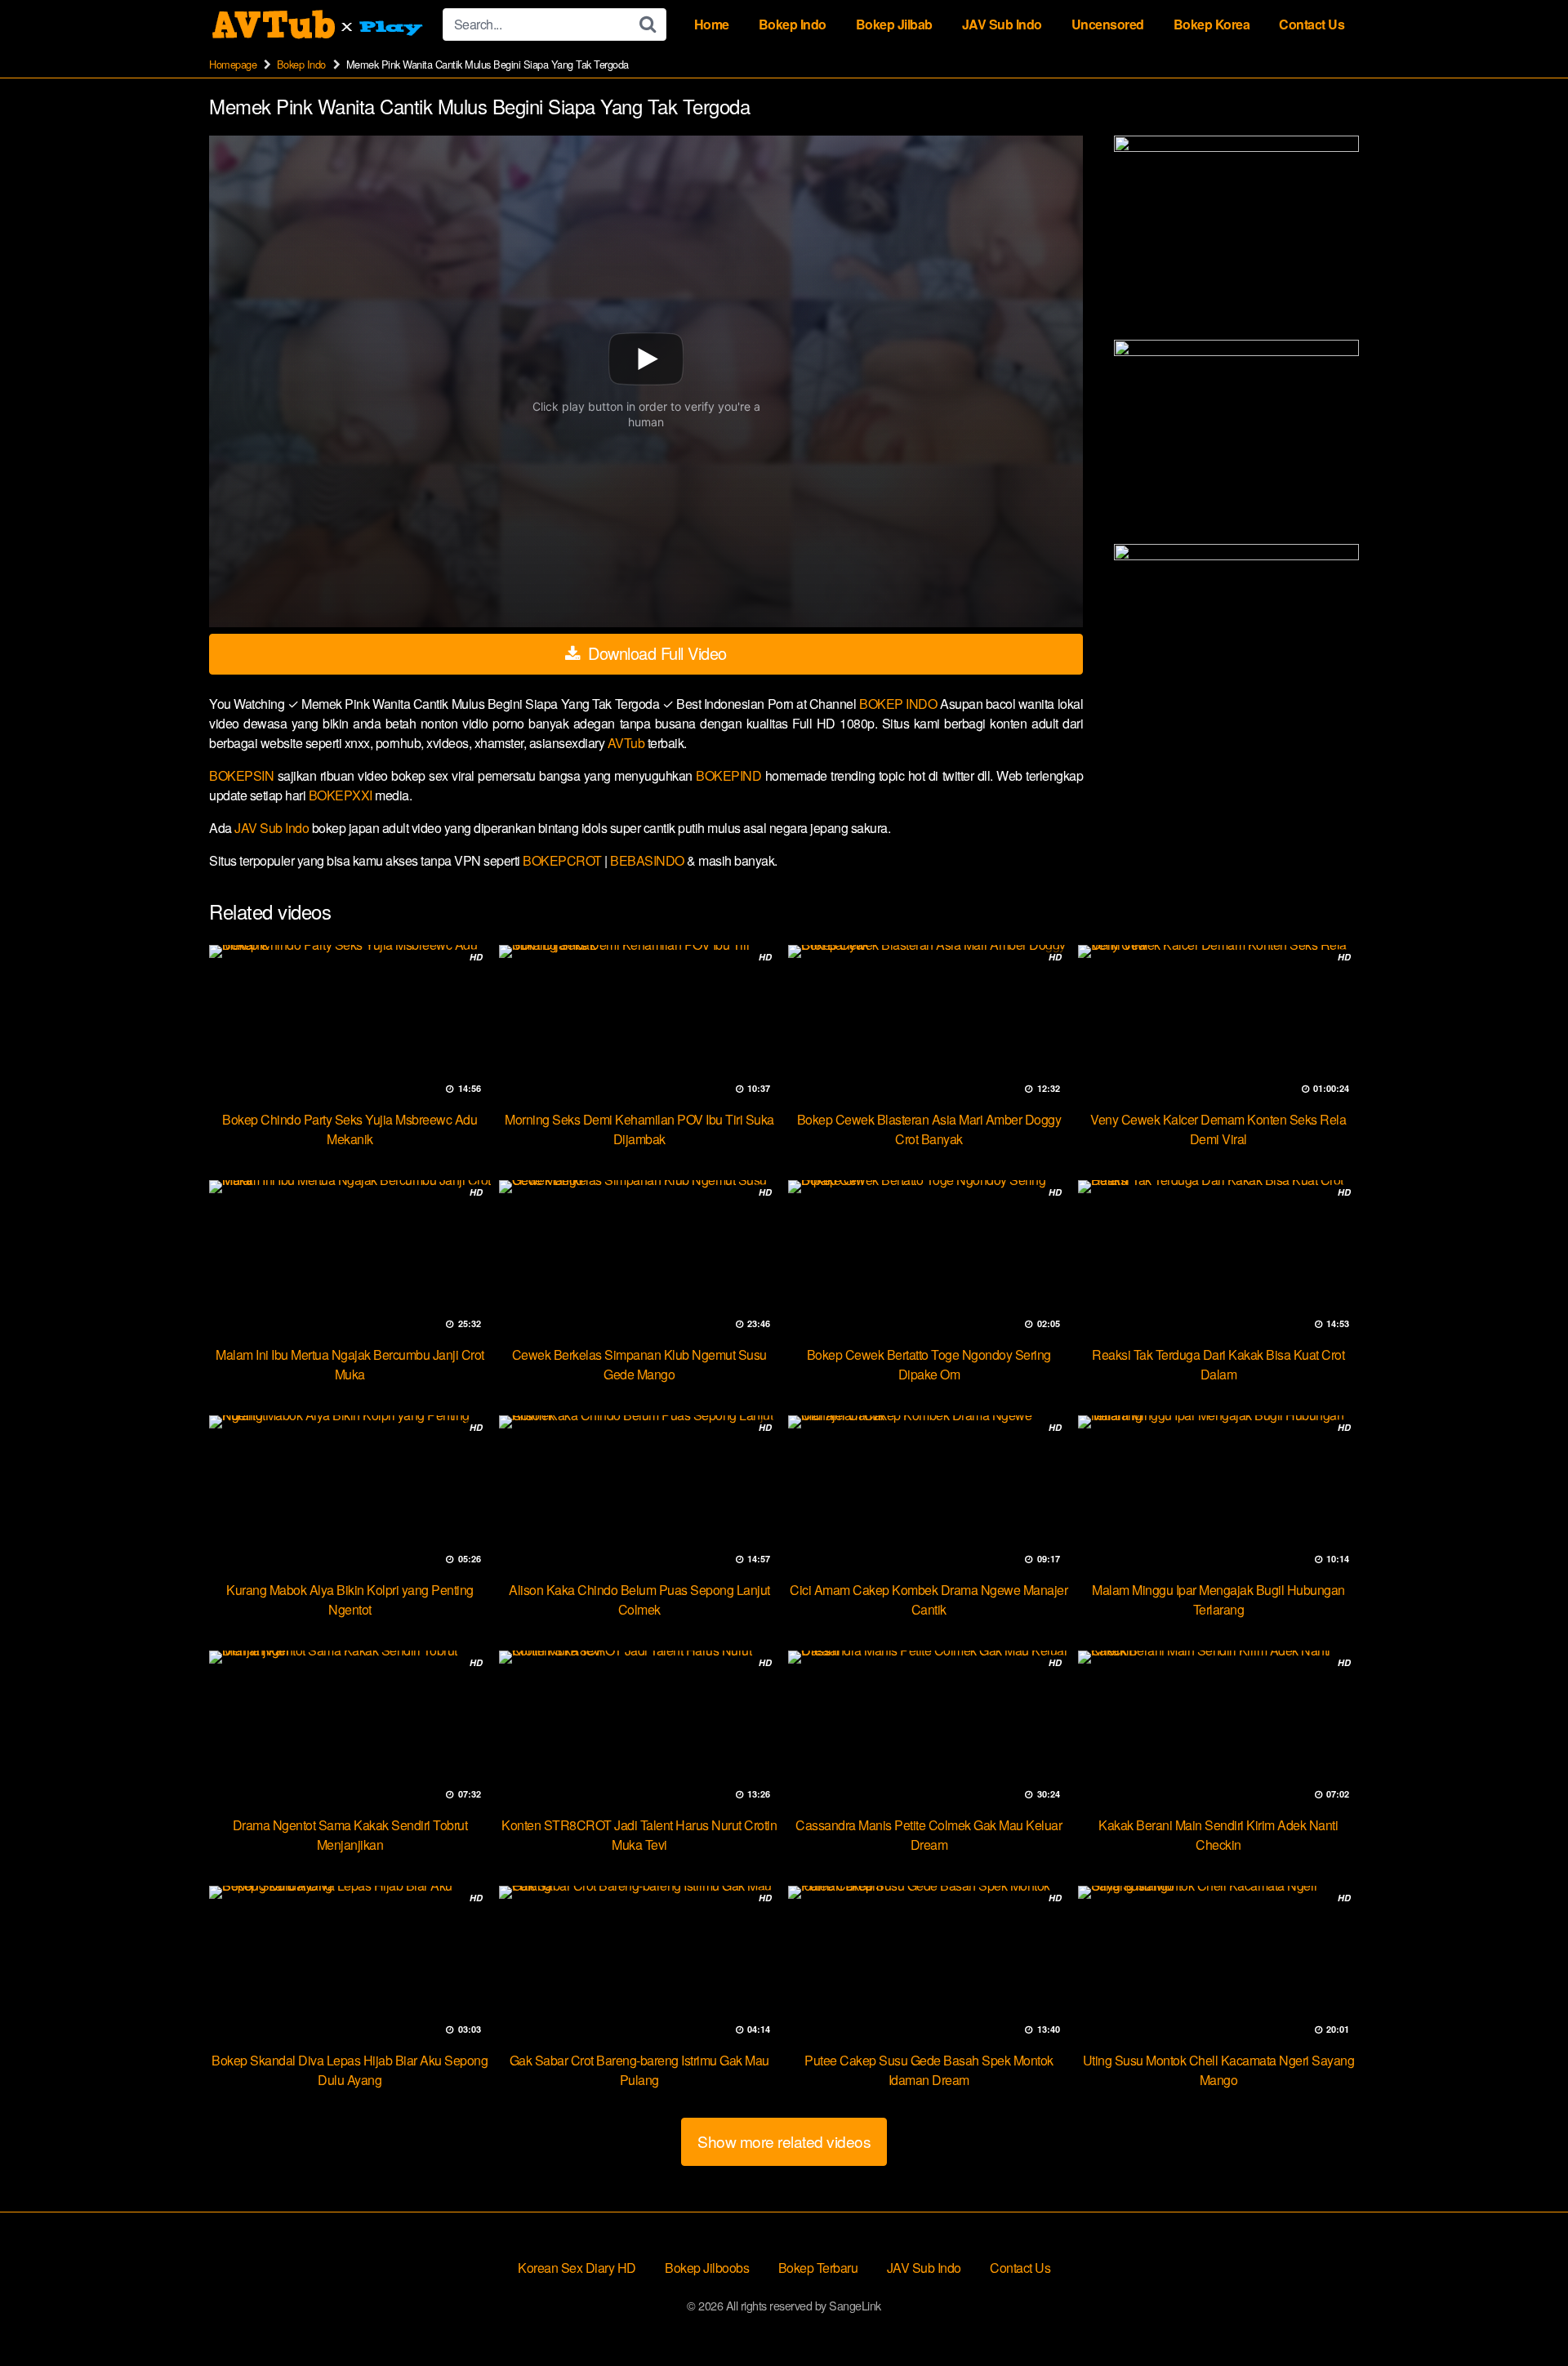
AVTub (628, 743)
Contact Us (1312, 24)
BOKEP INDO (900, 704)
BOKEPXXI (342, 795)
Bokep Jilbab (894, 24)
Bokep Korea (1212, 24)
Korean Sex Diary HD (577, 2268)
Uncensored (1108, 24)
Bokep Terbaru (818, 2268)
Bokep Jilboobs (707, 2268)
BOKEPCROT (563, 860)
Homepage (233, 64)
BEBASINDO (648, 860)
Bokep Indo (793, 24)
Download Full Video (655, 653)
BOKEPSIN (243, 775)
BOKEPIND (731, 775)
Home (712, 24)
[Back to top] (1523, 2314)
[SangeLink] (319, 25)
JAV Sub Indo (1002, 24)
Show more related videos (784, 2141)
